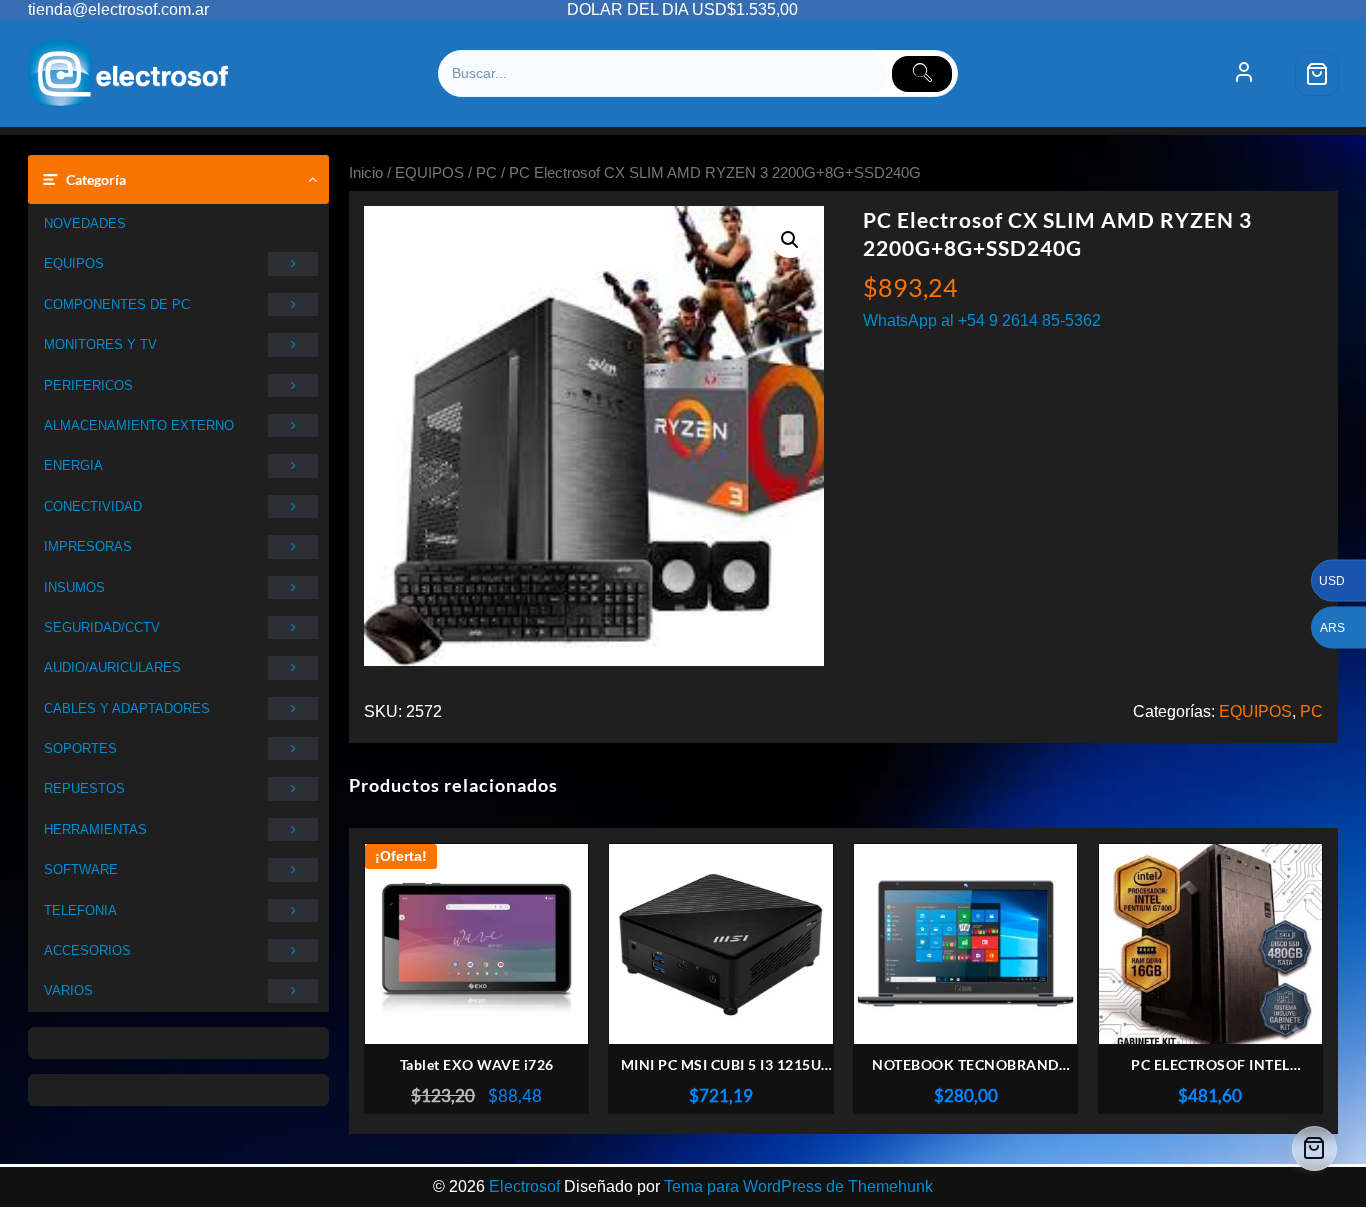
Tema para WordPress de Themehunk (798, 1186)
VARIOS (68, 990)
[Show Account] (1244, 74)
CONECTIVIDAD (93, 506)
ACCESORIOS (87, 950)
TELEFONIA (80, 910)
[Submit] (922, 74)
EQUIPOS (74, 263)
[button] (790, 240)
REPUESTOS (84, 788)
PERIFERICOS (88, 385)
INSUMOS (74, 587)
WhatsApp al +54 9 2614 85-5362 (982, 320)
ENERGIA (73, 465)
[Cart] (1317, 74)
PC (486, 173)
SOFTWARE (81, 869)
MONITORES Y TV (100, 344)
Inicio (366, 173)
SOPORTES (80, 748)
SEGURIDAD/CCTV (102, 627)
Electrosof (524, 1186)
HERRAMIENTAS (95, 829)
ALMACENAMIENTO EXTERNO (139, 425)
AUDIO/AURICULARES (112, 667)
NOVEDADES (85, 223)
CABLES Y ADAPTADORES (127, 708)
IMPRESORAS (88, 546)
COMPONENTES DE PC (117, 304)
